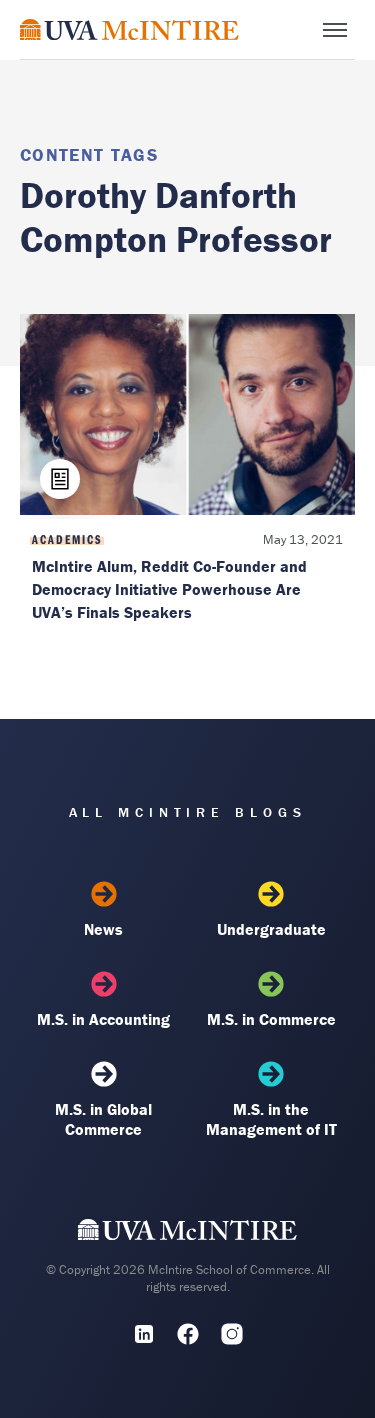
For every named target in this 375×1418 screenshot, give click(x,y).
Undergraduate (271, 929)
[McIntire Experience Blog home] (129, 29)
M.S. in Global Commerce (103, 1119)
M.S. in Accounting (103, 1019)
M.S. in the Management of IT (271, 1119)
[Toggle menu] (335, 30)
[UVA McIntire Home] (187, 1234)
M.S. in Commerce (271, 1019)
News (103, 929)
